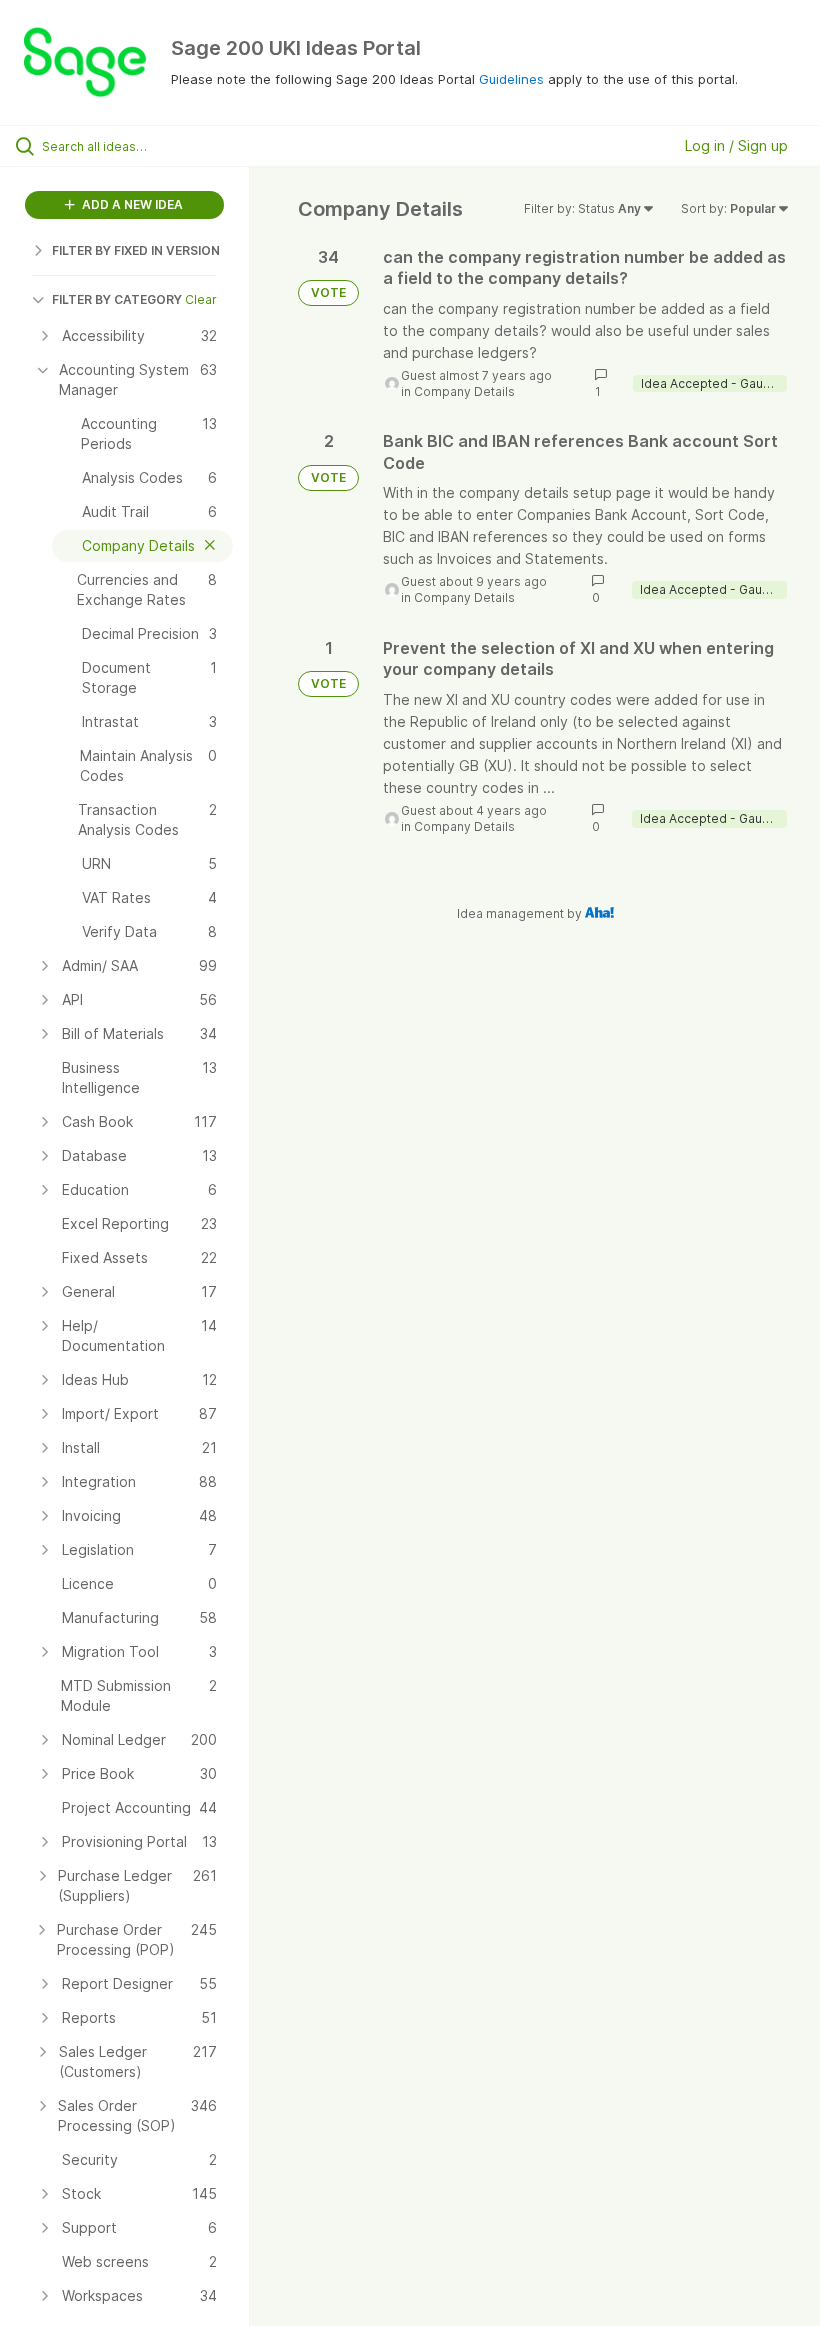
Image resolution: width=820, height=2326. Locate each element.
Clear (201, 299)
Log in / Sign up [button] (736, 145)
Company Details (464, 391)
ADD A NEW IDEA (131, 204)
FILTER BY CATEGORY (117, 299)
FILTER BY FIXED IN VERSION (136, 250)
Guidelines (511, 79)
